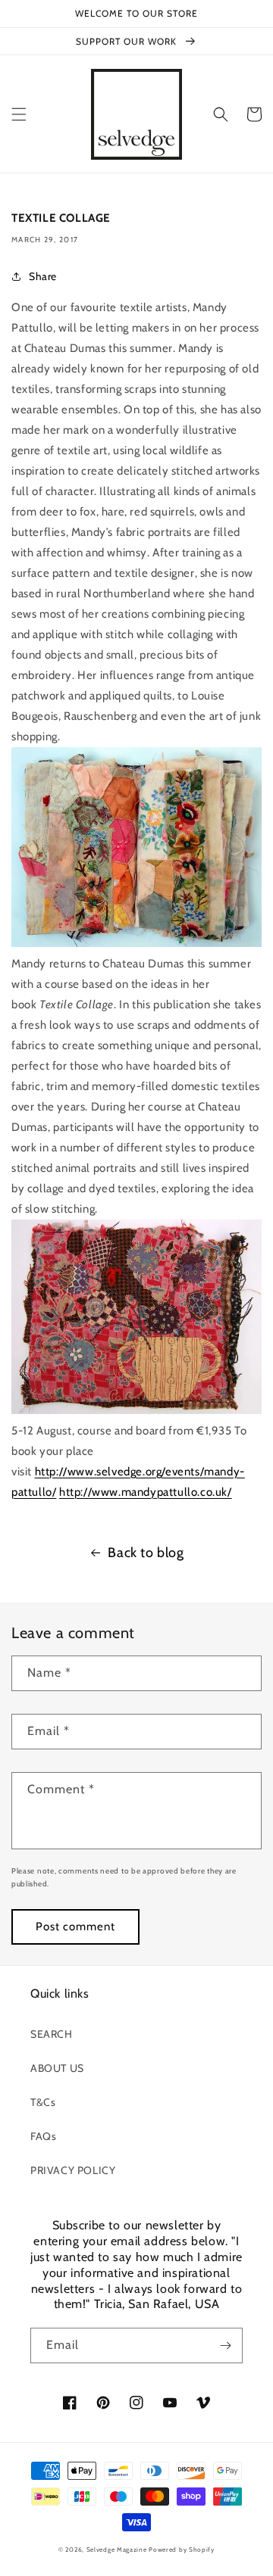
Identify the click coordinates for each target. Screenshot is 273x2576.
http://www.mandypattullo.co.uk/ (146, 1492)
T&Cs (43, 2102)
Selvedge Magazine (117, 2550)
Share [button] (43, 276)
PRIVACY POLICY (73, 2170)
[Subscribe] (225, 2345)
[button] (19, 114)
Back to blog (146, 1553)
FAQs (43, 2136)
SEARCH (52, 2034)
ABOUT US (57, 2068)
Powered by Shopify (182, 2550)
